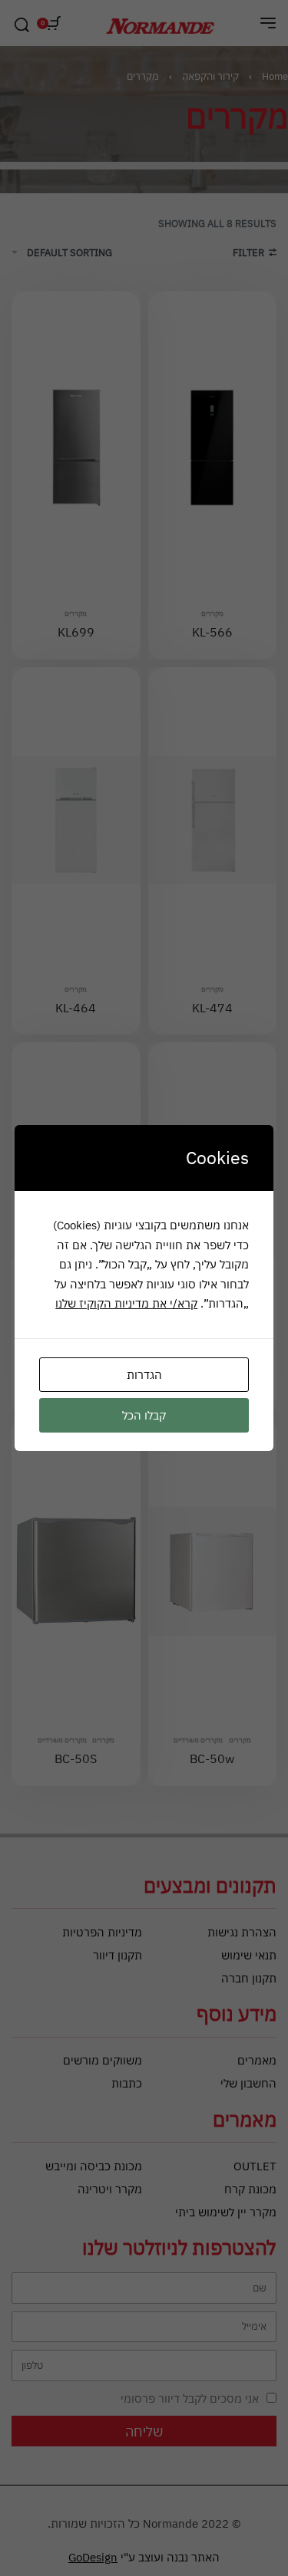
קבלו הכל (144, 1415)
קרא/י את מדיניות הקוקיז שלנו (126, 1303)
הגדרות (144, 1375)
